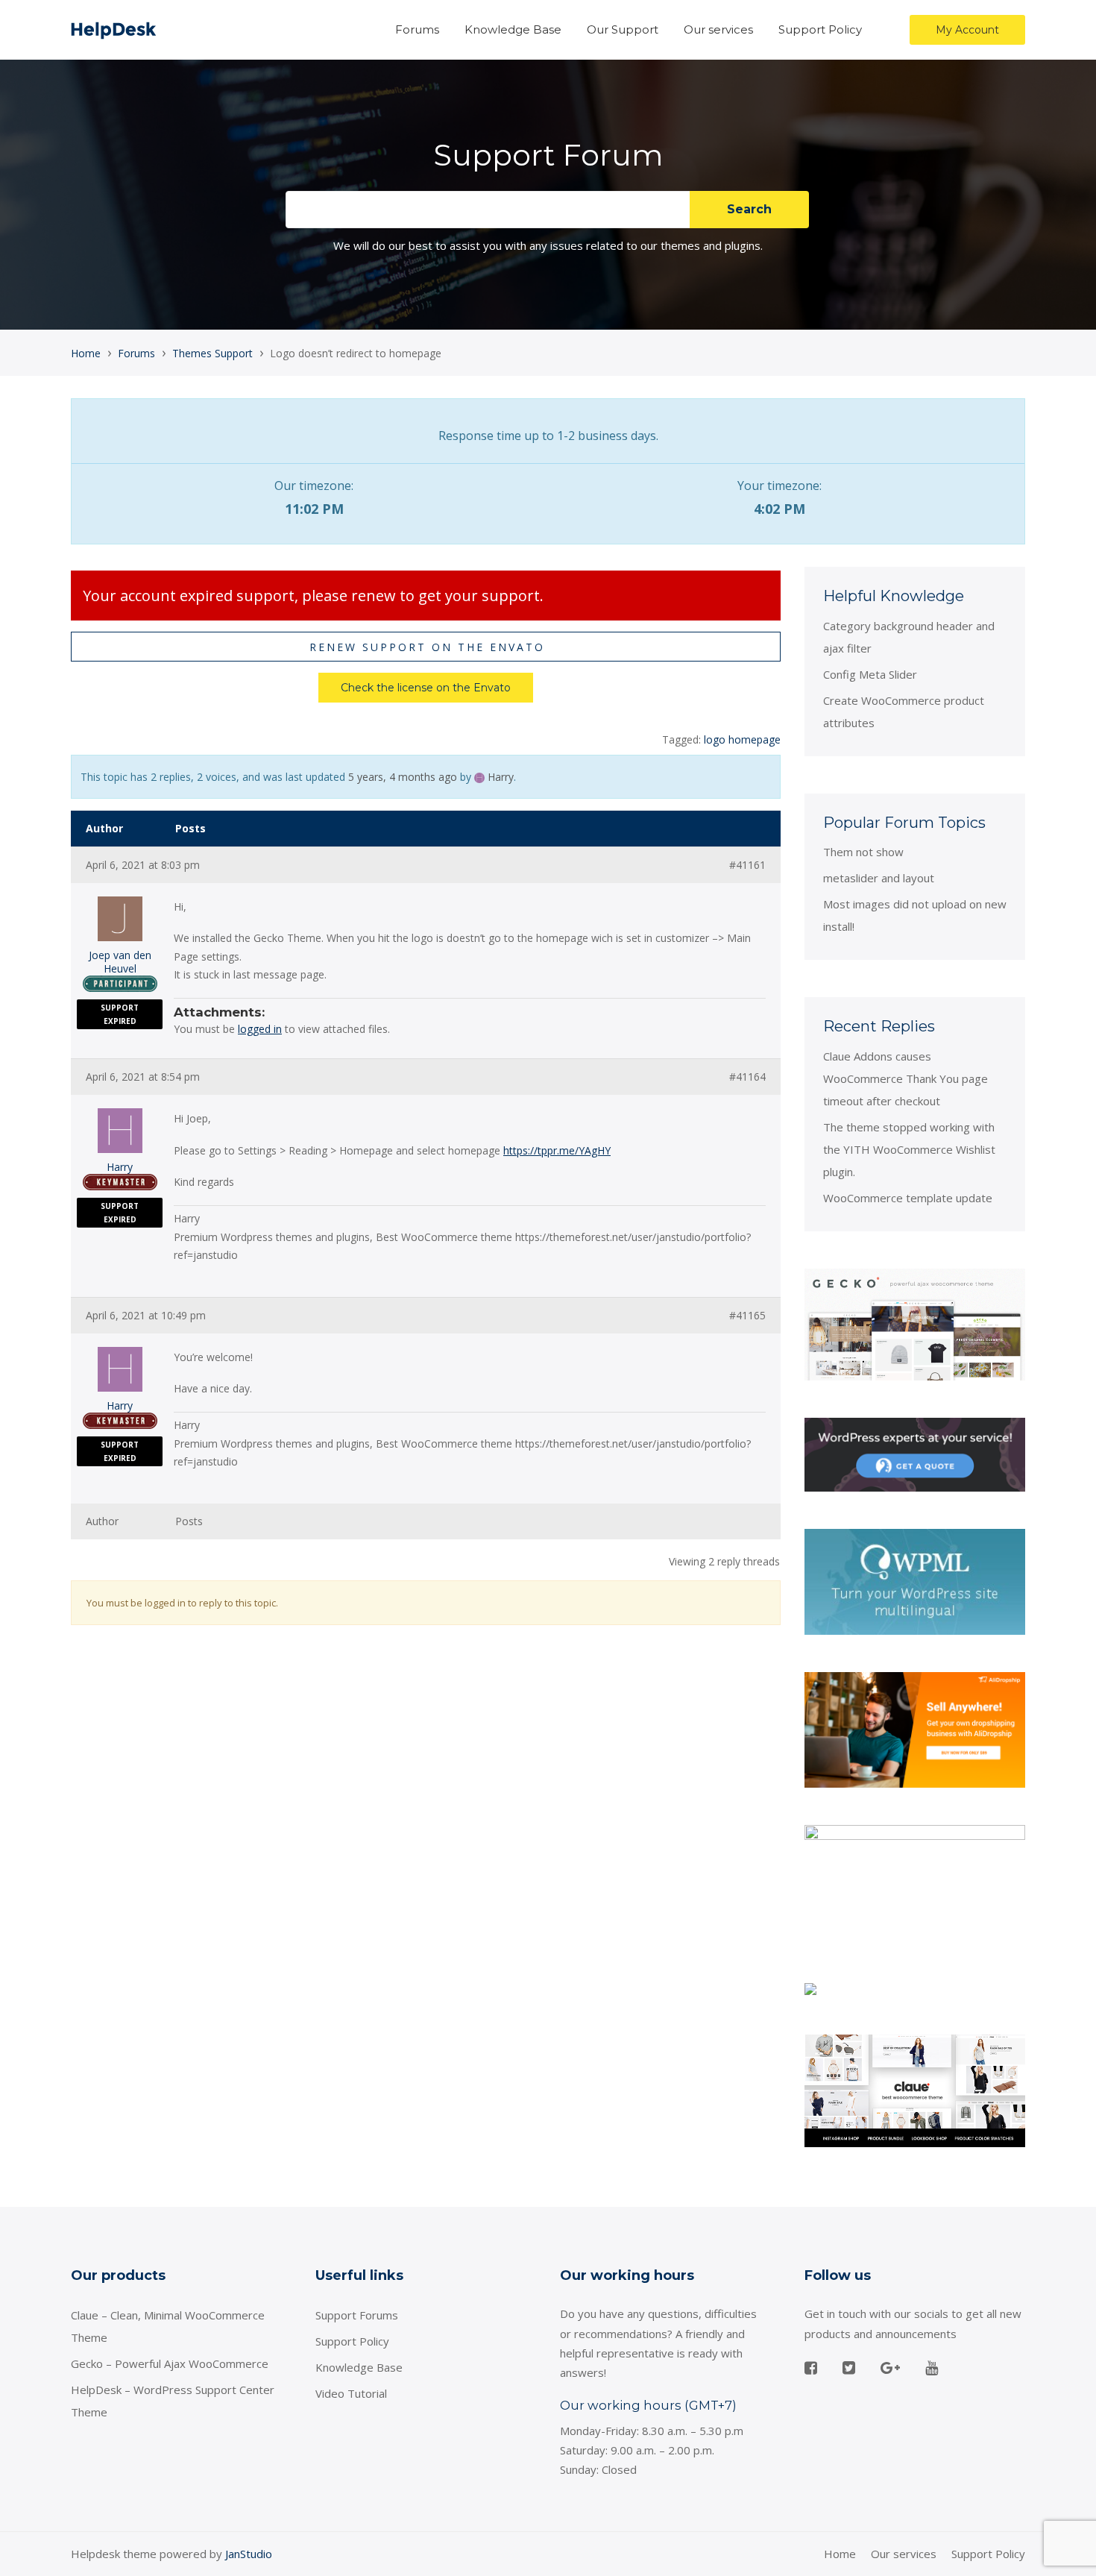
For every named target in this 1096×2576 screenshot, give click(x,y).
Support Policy (820, 29)
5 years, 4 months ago (403, 777)
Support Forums (357, 2315)
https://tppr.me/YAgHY (557, 1150)
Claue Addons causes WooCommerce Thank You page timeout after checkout (906, 1078)
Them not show (863, 852)
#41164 (747, 1077)
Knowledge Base (513, 29)
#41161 (747, 865)
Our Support (623, 29)
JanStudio (249, 2554)
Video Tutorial (351, 2393)
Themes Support (212, 353)
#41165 (747, 1316)
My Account (967, 30)
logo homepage (742, 739)
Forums (417, 29)
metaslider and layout (879, 878)
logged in (260, 1029)
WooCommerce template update (908, 1198)
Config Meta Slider (870, 674)
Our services (718, 29)
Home (86, 353)
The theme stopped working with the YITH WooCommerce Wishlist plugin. (909, 1149)
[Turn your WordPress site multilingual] (915, 1580)
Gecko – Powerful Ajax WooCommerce (170, 2363)
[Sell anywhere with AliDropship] (915, 1729)
